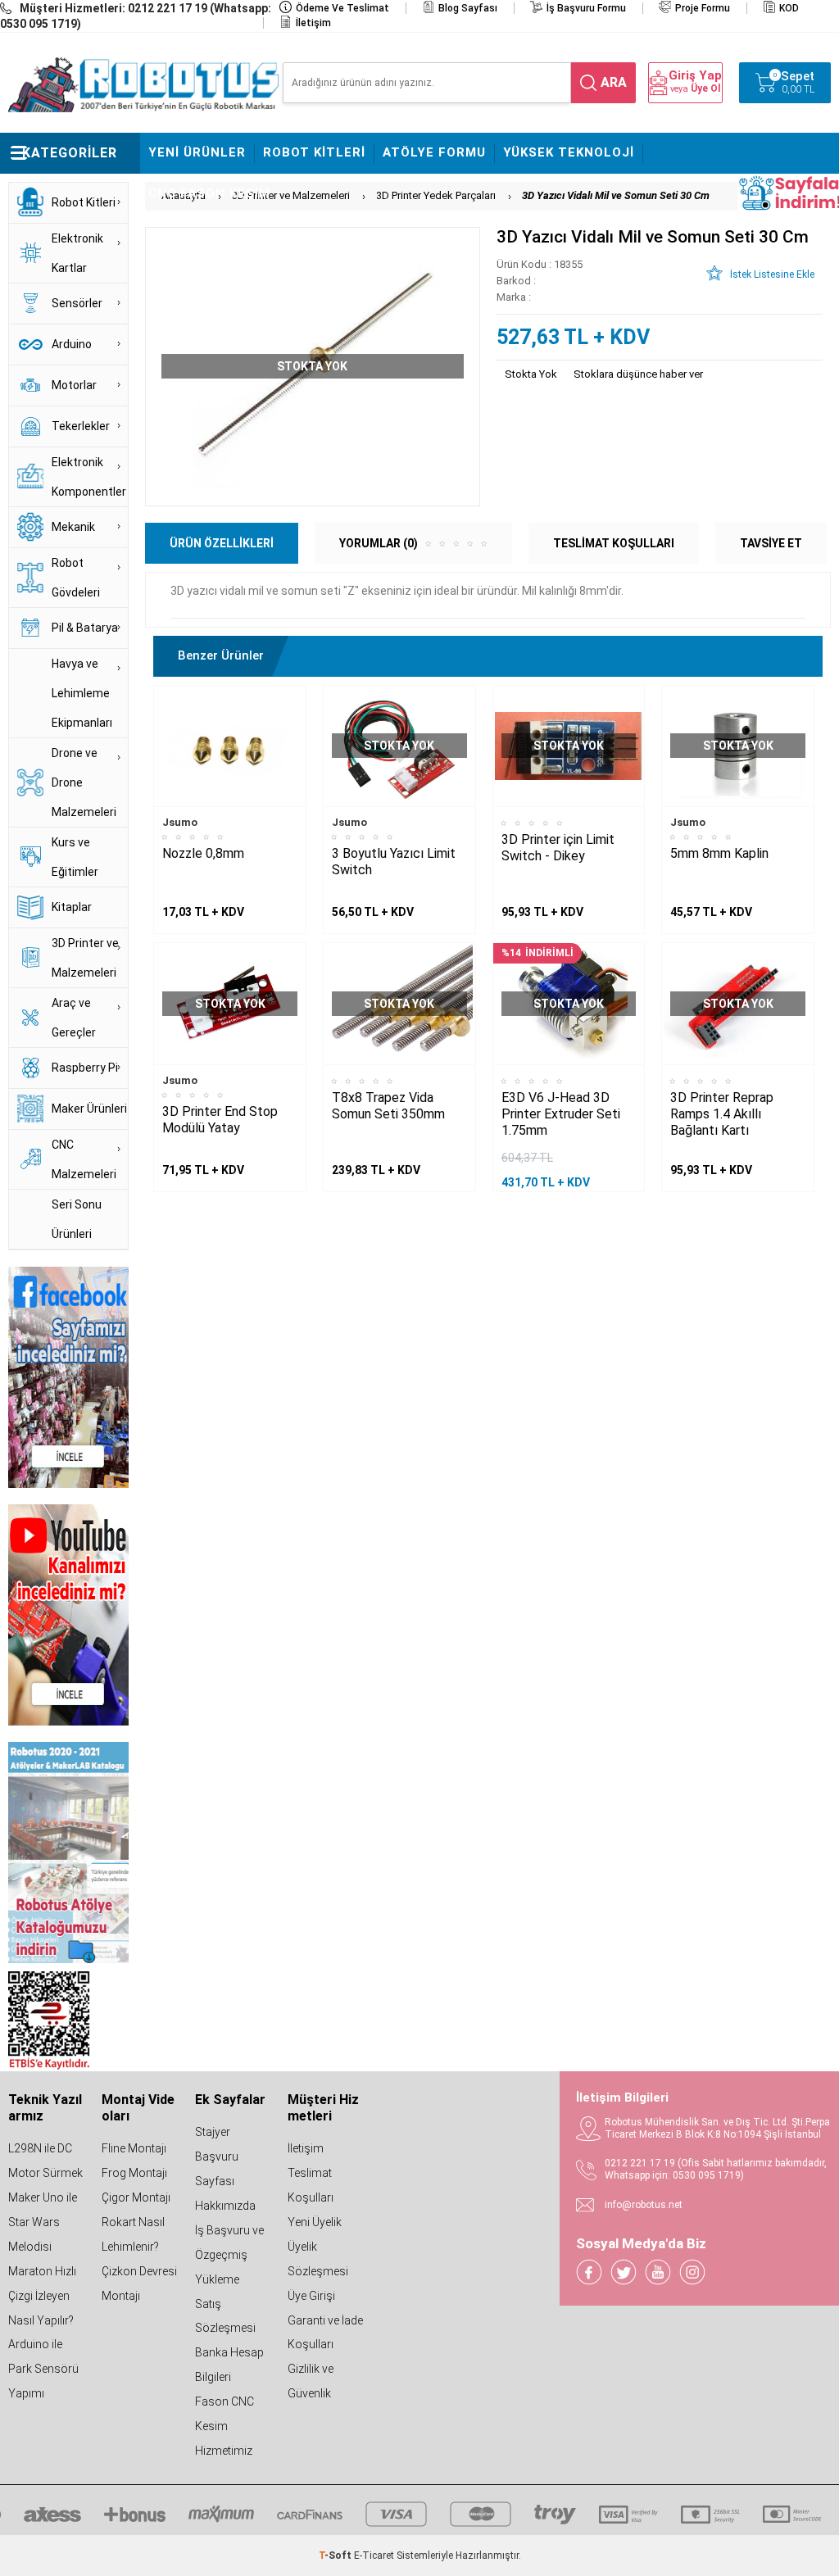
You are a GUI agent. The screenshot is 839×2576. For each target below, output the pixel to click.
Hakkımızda (225, 2206)
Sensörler (77, 303)
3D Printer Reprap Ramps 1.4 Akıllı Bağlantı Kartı (722, 1114)
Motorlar (74, 385)
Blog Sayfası (468, 8)
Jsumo (180, 822)
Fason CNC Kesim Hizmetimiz (224, 2426)
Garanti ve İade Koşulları (325, 2333)
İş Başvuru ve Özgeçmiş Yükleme (229, 2255)
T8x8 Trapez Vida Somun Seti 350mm (388, 1106)
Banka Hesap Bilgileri (229, 2365)
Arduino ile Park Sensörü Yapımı (43, 2369)
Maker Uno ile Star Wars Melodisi (43, 2222)
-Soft (336, 2556)
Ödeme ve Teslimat (342, 8)
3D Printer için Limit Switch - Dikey (558, 848)
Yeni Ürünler (197, 152)
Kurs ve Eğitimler (75, 857)
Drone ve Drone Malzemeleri (84, 782)
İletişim (313, 23)
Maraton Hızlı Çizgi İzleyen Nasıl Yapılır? (42, 2296)
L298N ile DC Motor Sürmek (45, 2161)
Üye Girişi (311, 2296)
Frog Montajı (134, 2173)
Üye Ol (705, 88)
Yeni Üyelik (315, 2222)
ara (614, 82)
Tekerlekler (81, 426)
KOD (789, 8)
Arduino (72, 344)
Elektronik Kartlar (77, 253)
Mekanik (73, 527)
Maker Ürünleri (89, 1109)
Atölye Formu (434, 152)
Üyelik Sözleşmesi (318, 2259)
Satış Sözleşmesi (225, 2316)
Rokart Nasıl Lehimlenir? (133, 2234)
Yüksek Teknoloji (569, 152)
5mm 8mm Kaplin (719, 853)
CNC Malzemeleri (84, 1159)
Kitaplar (72, 907)
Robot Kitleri (314, 152)
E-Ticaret (374, 2556)
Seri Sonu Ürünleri (77, 1219)
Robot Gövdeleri (76, 578)
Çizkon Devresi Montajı (139, 2283)
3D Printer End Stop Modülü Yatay (220, 1120)
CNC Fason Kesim (209, 193)
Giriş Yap (695, 76)
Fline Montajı (134, 2148)
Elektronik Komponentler (89, 477)
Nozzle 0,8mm (203, 853)
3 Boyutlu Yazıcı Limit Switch (394, 862)
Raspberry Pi (85, 1068)
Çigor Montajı (136, 2197)
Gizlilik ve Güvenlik (311, 2381)
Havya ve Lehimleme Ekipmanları (82, 693)
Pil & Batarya (85, 628)
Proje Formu (703, 8)
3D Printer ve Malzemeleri (85, 958)
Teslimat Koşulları (311, 2185)
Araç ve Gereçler (74, 1018)
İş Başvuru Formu (586, 8)
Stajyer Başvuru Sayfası (217, 2156)
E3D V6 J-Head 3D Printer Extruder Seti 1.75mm (561, 1114)
